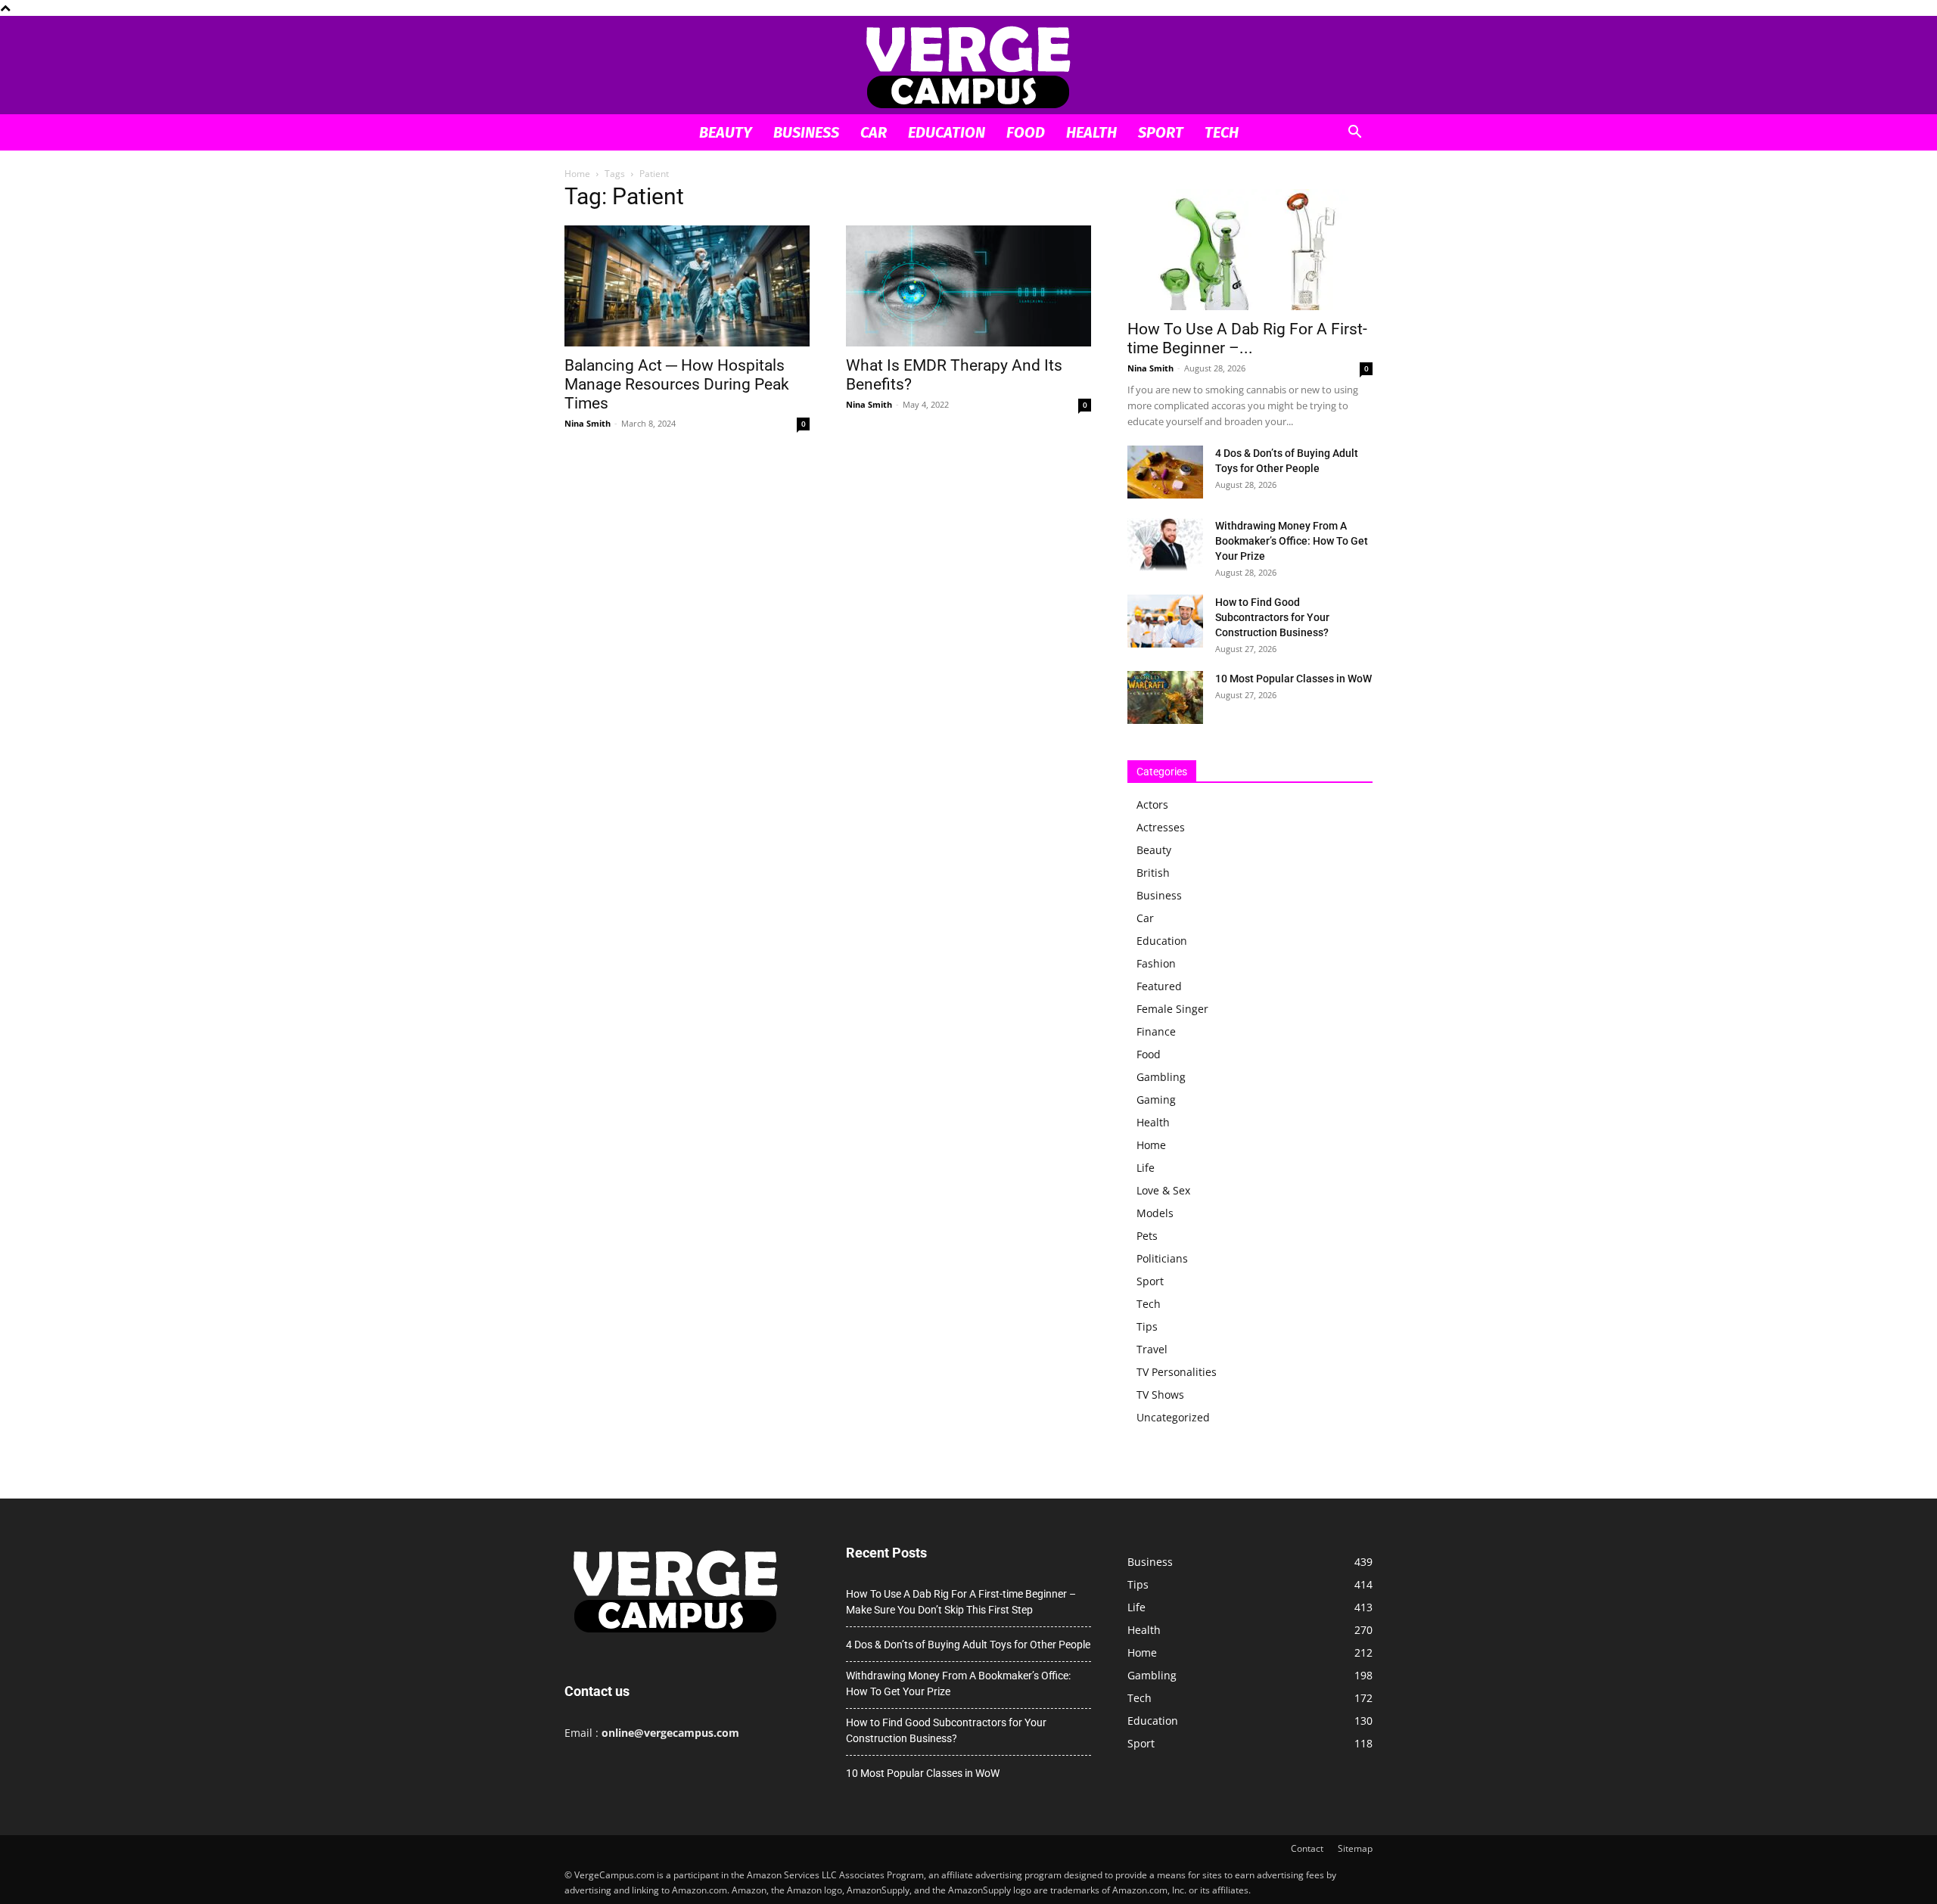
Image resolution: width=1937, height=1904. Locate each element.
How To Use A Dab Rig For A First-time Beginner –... (1247, 339)
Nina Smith (588, 423)
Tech (1222, 132)
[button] (1354, 134)
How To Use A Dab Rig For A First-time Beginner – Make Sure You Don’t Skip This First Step (961, 1602)
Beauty (726, 132)
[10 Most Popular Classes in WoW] (1165, 697)
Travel (1152, 1349)
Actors (1152, 804)
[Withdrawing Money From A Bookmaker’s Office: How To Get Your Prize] (1165, 545)
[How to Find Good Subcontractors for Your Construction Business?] (1165, 621)
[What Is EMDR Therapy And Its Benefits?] (968, 286)
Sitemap (1355, 1848)
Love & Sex (1163, 1190)
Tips (1147, 1326)
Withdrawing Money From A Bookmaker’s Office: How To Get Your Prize (1292, 541)
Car (874, 132)
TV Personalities (1177, 1372)
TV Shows (1160, 1395)
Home (577, 174)
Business (806, 132)
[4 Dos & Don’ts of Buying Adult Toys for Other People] (1165, 472)
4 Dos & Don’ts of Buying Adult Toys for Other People (968, 1645)
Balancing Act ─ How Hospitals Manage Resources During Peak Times (677, 384)
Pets (1147, 1236)
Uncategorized (1173, 1417)
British (1153, 873)
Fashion (1156, 963)
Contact (1307, 1848)
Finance (1156, 1031)
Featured (1159, 986)
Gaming (1156, 1100)
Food (1026, 132)
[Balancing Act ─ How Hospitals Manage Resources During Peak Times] (687, 286)
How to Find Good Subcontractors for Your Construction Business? (1272, 617)
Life (1146, 1168)
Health (1091, 132)
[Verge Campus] (968, 66)
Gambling (1161, 1077)
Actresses (1161, 827)
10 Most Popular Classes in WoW (1293, 679)
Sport (1161, 132)
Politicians (1162, 1258)
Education (947, 132)
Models (1155, 1213)
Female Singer (1172, 1009)
